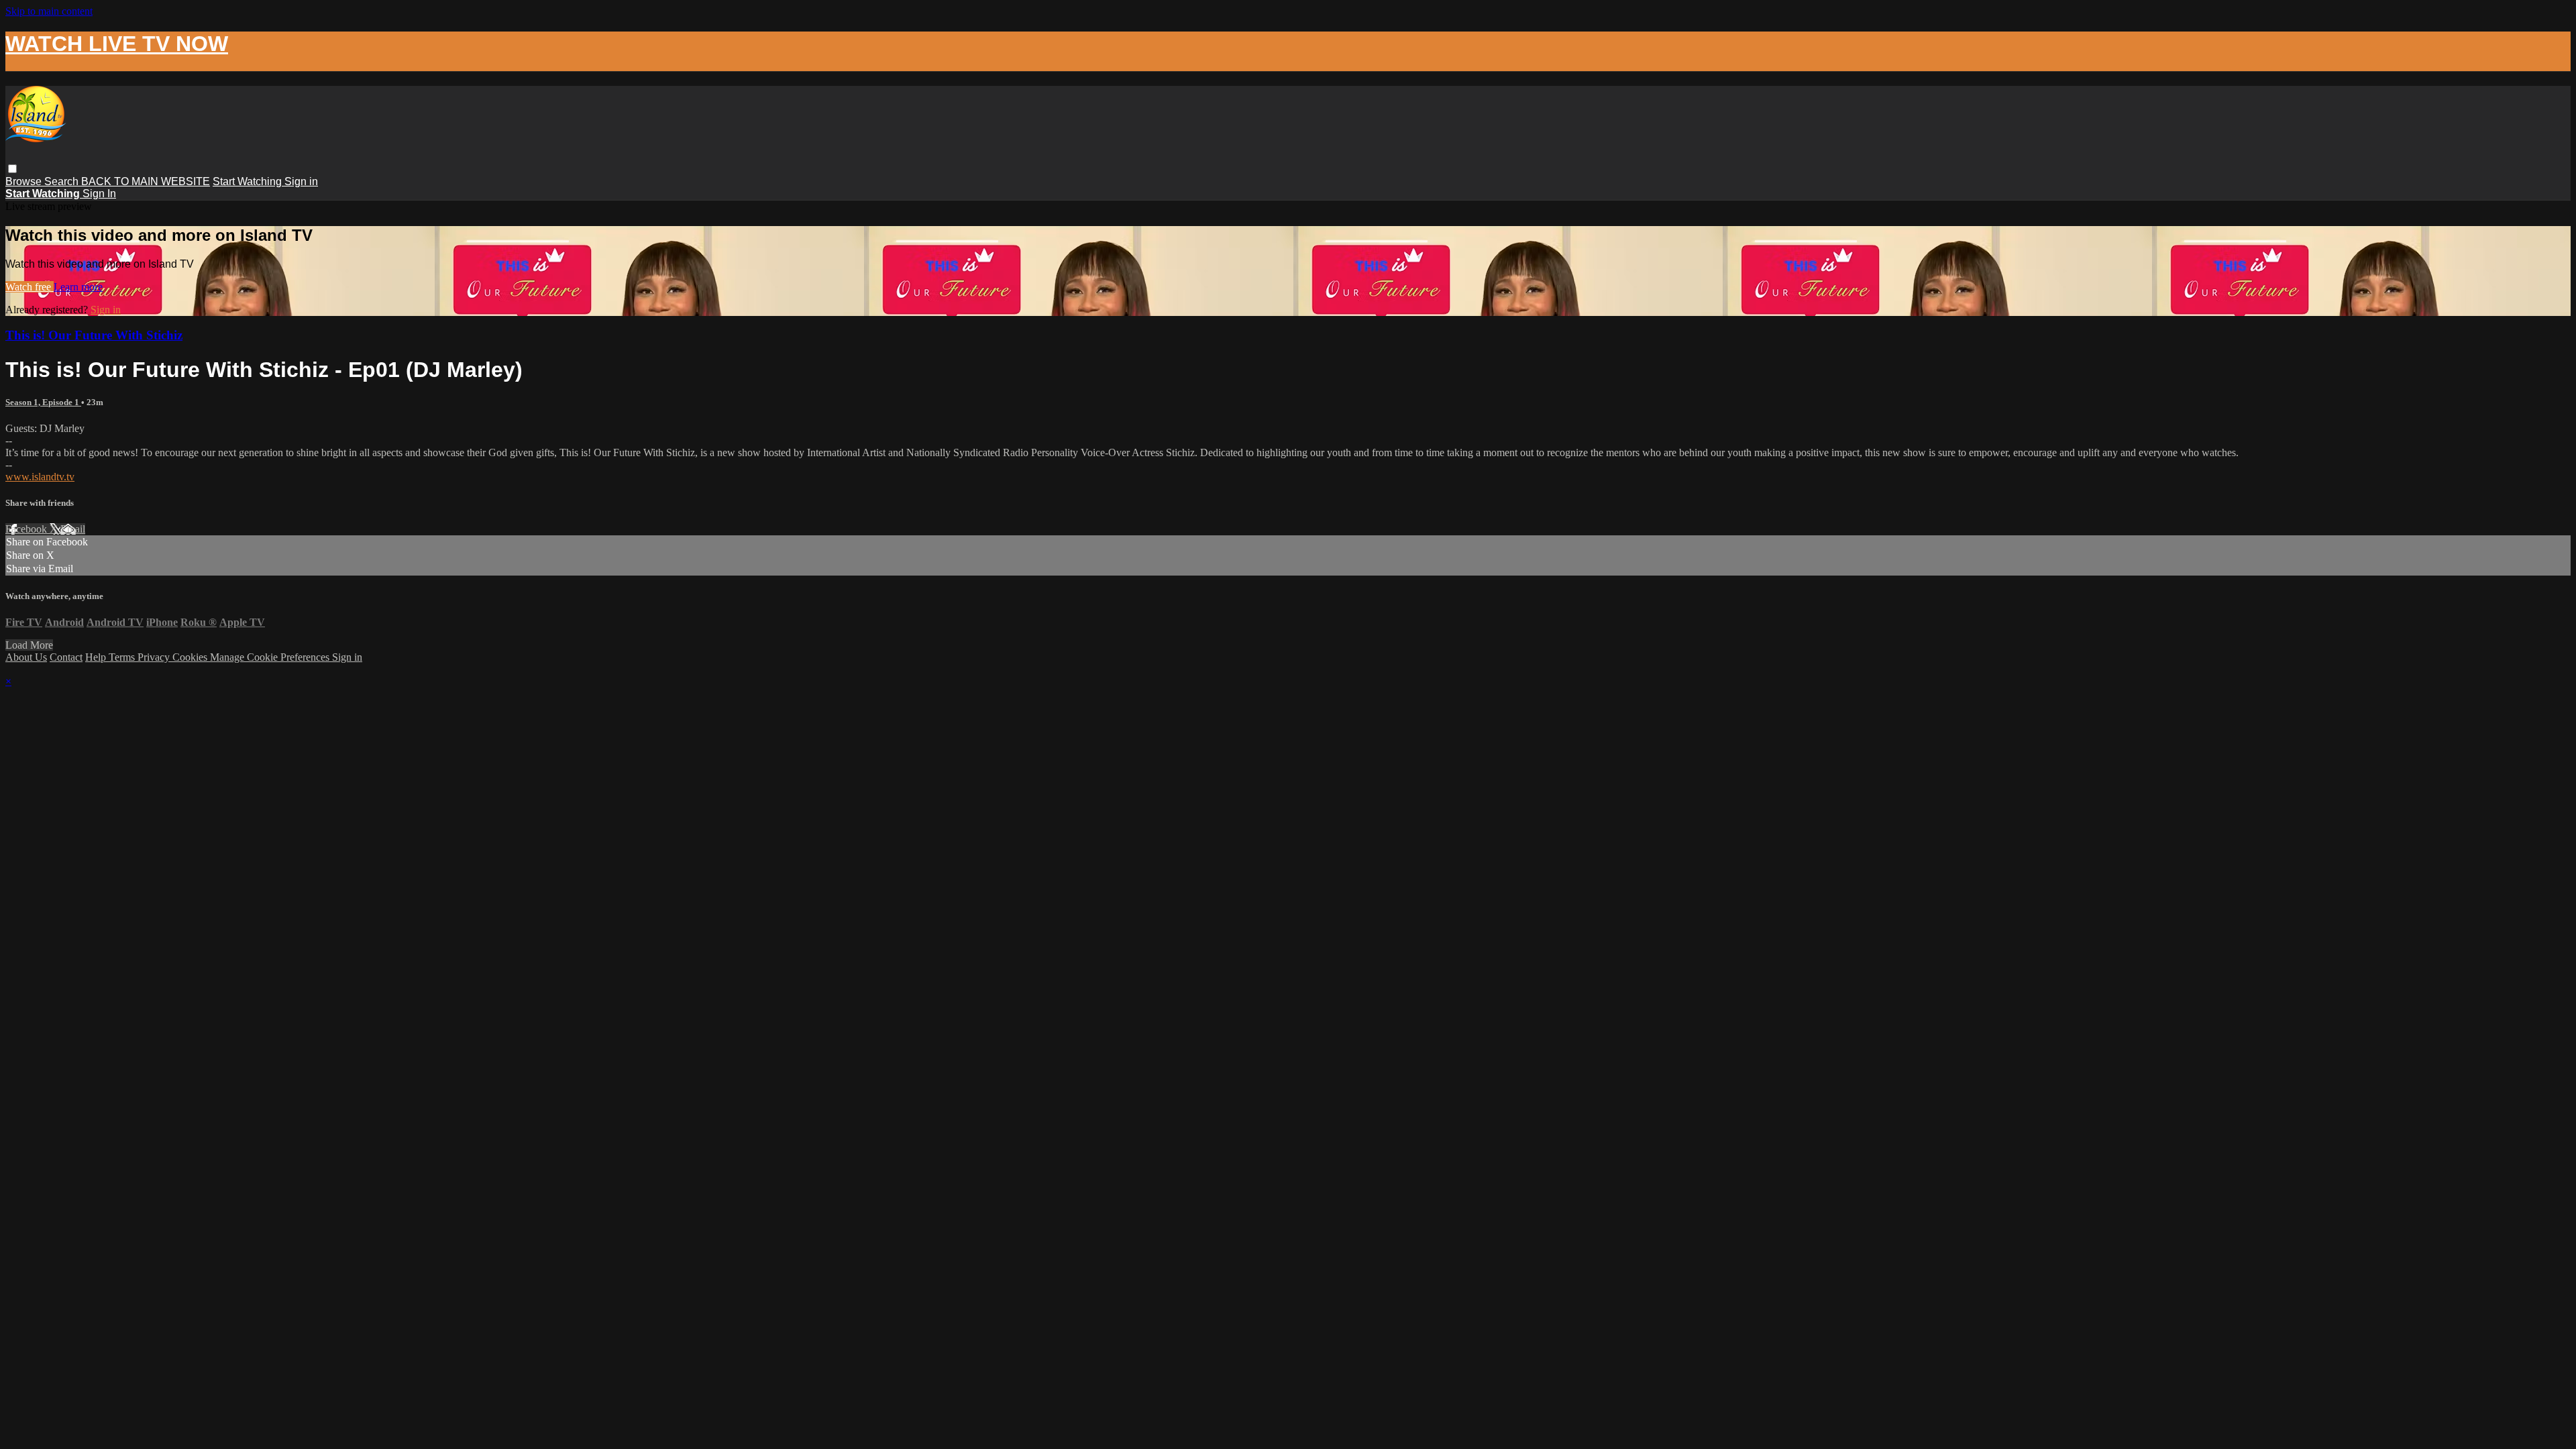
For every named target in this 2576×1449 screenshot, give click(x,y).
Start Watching (249, 181)
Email (73, 529)
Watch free (30, 287)
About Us (26, 657)
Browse (25, 181)
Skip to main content (49, 11)
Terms (123, 657)
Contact (66, 657)
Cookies (191, 657)
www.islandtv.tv (40, 477)
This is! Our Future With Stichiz (94, 335)
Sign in (301, 181)
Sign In (99, 194)
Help (97, 657)
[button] (12, 169)
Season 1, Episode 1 (43, 402)
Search (63, 181)
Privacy (155, 657)
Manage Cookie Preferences (271, 657)
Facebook (28, 529)
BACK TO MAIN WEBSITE (146, 181)
